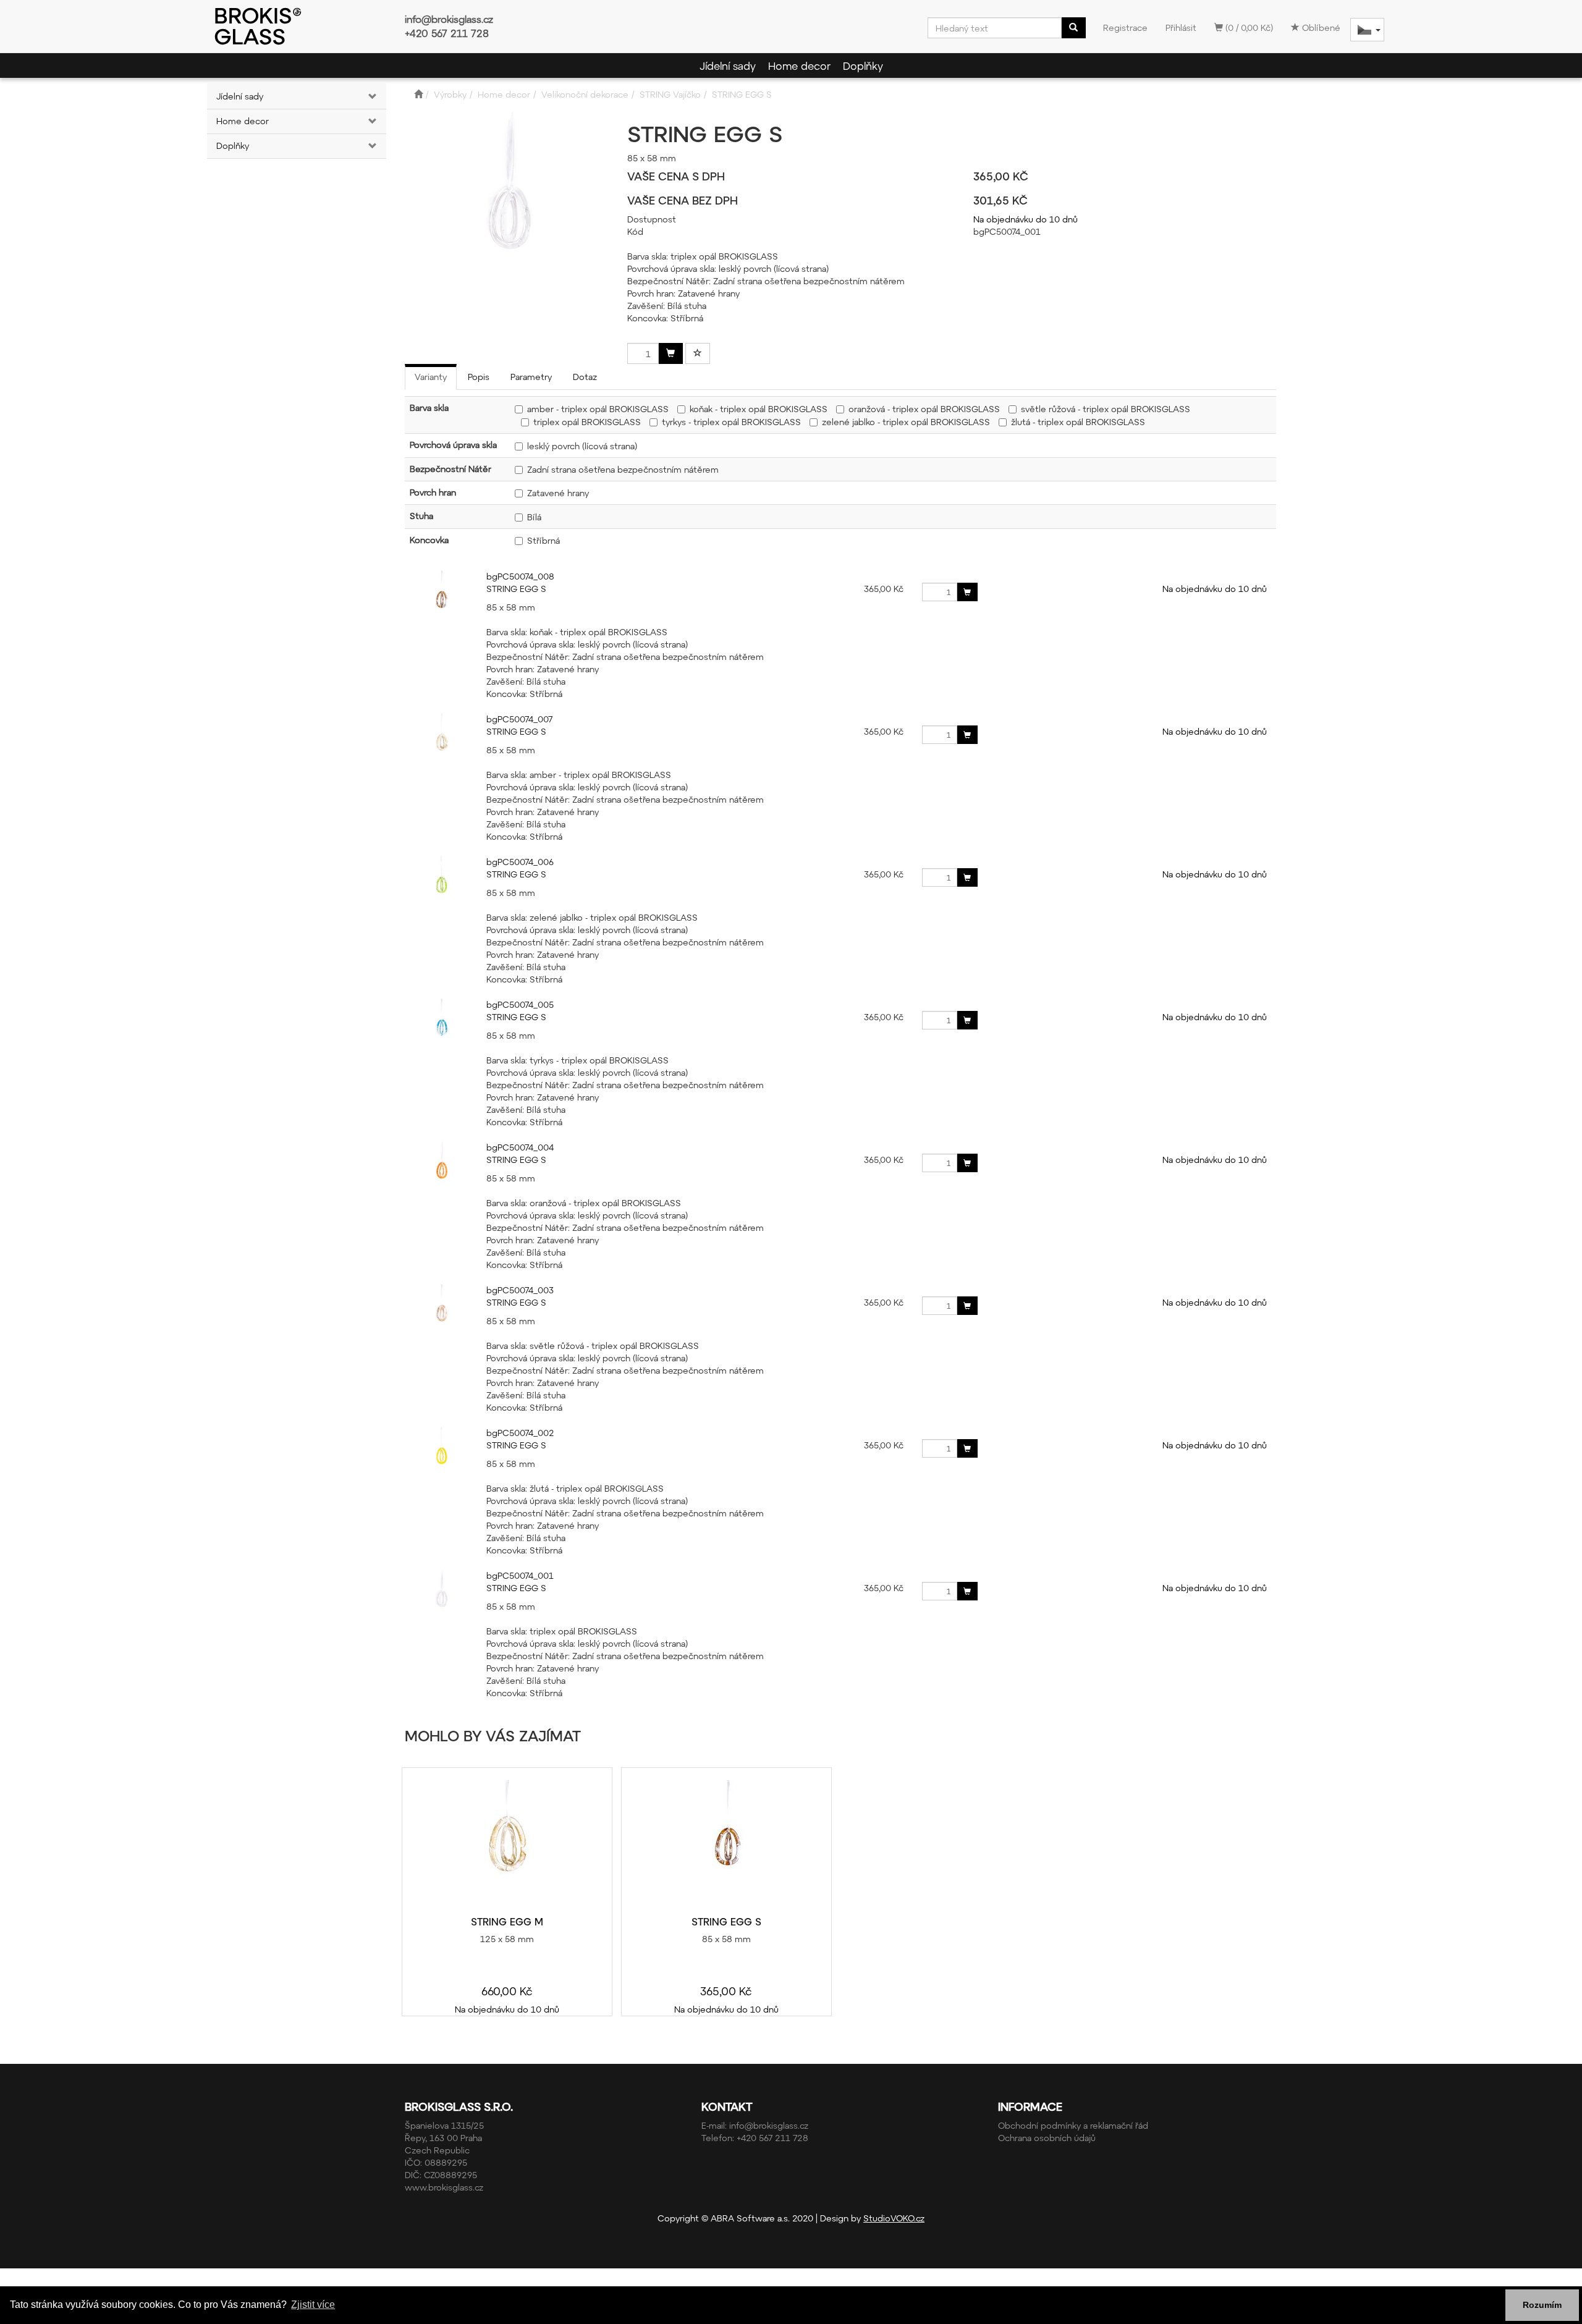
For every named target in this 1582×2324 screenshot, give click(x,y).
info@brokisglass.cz (449, 19)
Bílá (534, 517)
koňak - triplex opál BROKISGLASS (759, 409)
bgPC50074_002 (520, 1433)
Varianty (431, 377)
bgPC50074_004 (520, 1147)
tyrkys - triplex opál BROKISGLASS (731, 422)
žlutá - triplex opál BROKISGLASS (1078, 422)
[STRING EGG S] (726, 1842)
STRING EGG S (516, 589)
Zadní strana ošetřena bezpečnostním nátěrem (623, 469)
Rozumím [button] (1542, 2305)
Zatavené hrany (558, 493)
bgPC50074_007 (519, 719)
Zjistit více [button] (313, 2305)
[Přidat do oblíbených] (698, 353)
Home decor (799, 65)
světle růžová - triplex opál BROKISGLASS (1106, 409)
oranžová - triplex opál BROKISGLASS (924, 409)
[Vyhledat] (1073, 28)
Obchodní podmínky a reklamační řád (1073, 2125)
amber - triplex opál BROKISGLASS (598, 409)
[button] (371, 96)
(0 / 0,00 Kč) (1248, 27)
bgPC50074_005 (520, 1004)
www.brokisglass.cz (444, 2187)
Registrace (1125, 27)
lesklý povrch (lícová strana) (582, 446)
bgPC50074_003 (520, 1290)
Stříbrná (544, 540)
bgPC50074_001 (520, 1575)
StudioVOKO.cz (894, 2218)
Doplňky (863, 65)
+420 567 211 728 (447, 33)
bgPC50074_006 (520, 862)
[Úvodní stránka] (418, 94)
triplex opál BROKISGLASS (587, 422)
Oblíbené (1320, 27)
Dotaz (585, 377)
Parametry (531, 377)
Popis (479, 377)
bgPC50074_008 (520, 576)
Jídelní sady (728, 65)
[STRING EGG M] (507, 1842)
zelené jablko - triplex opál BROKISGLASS (906, 422)
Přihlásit (1181, 27)
